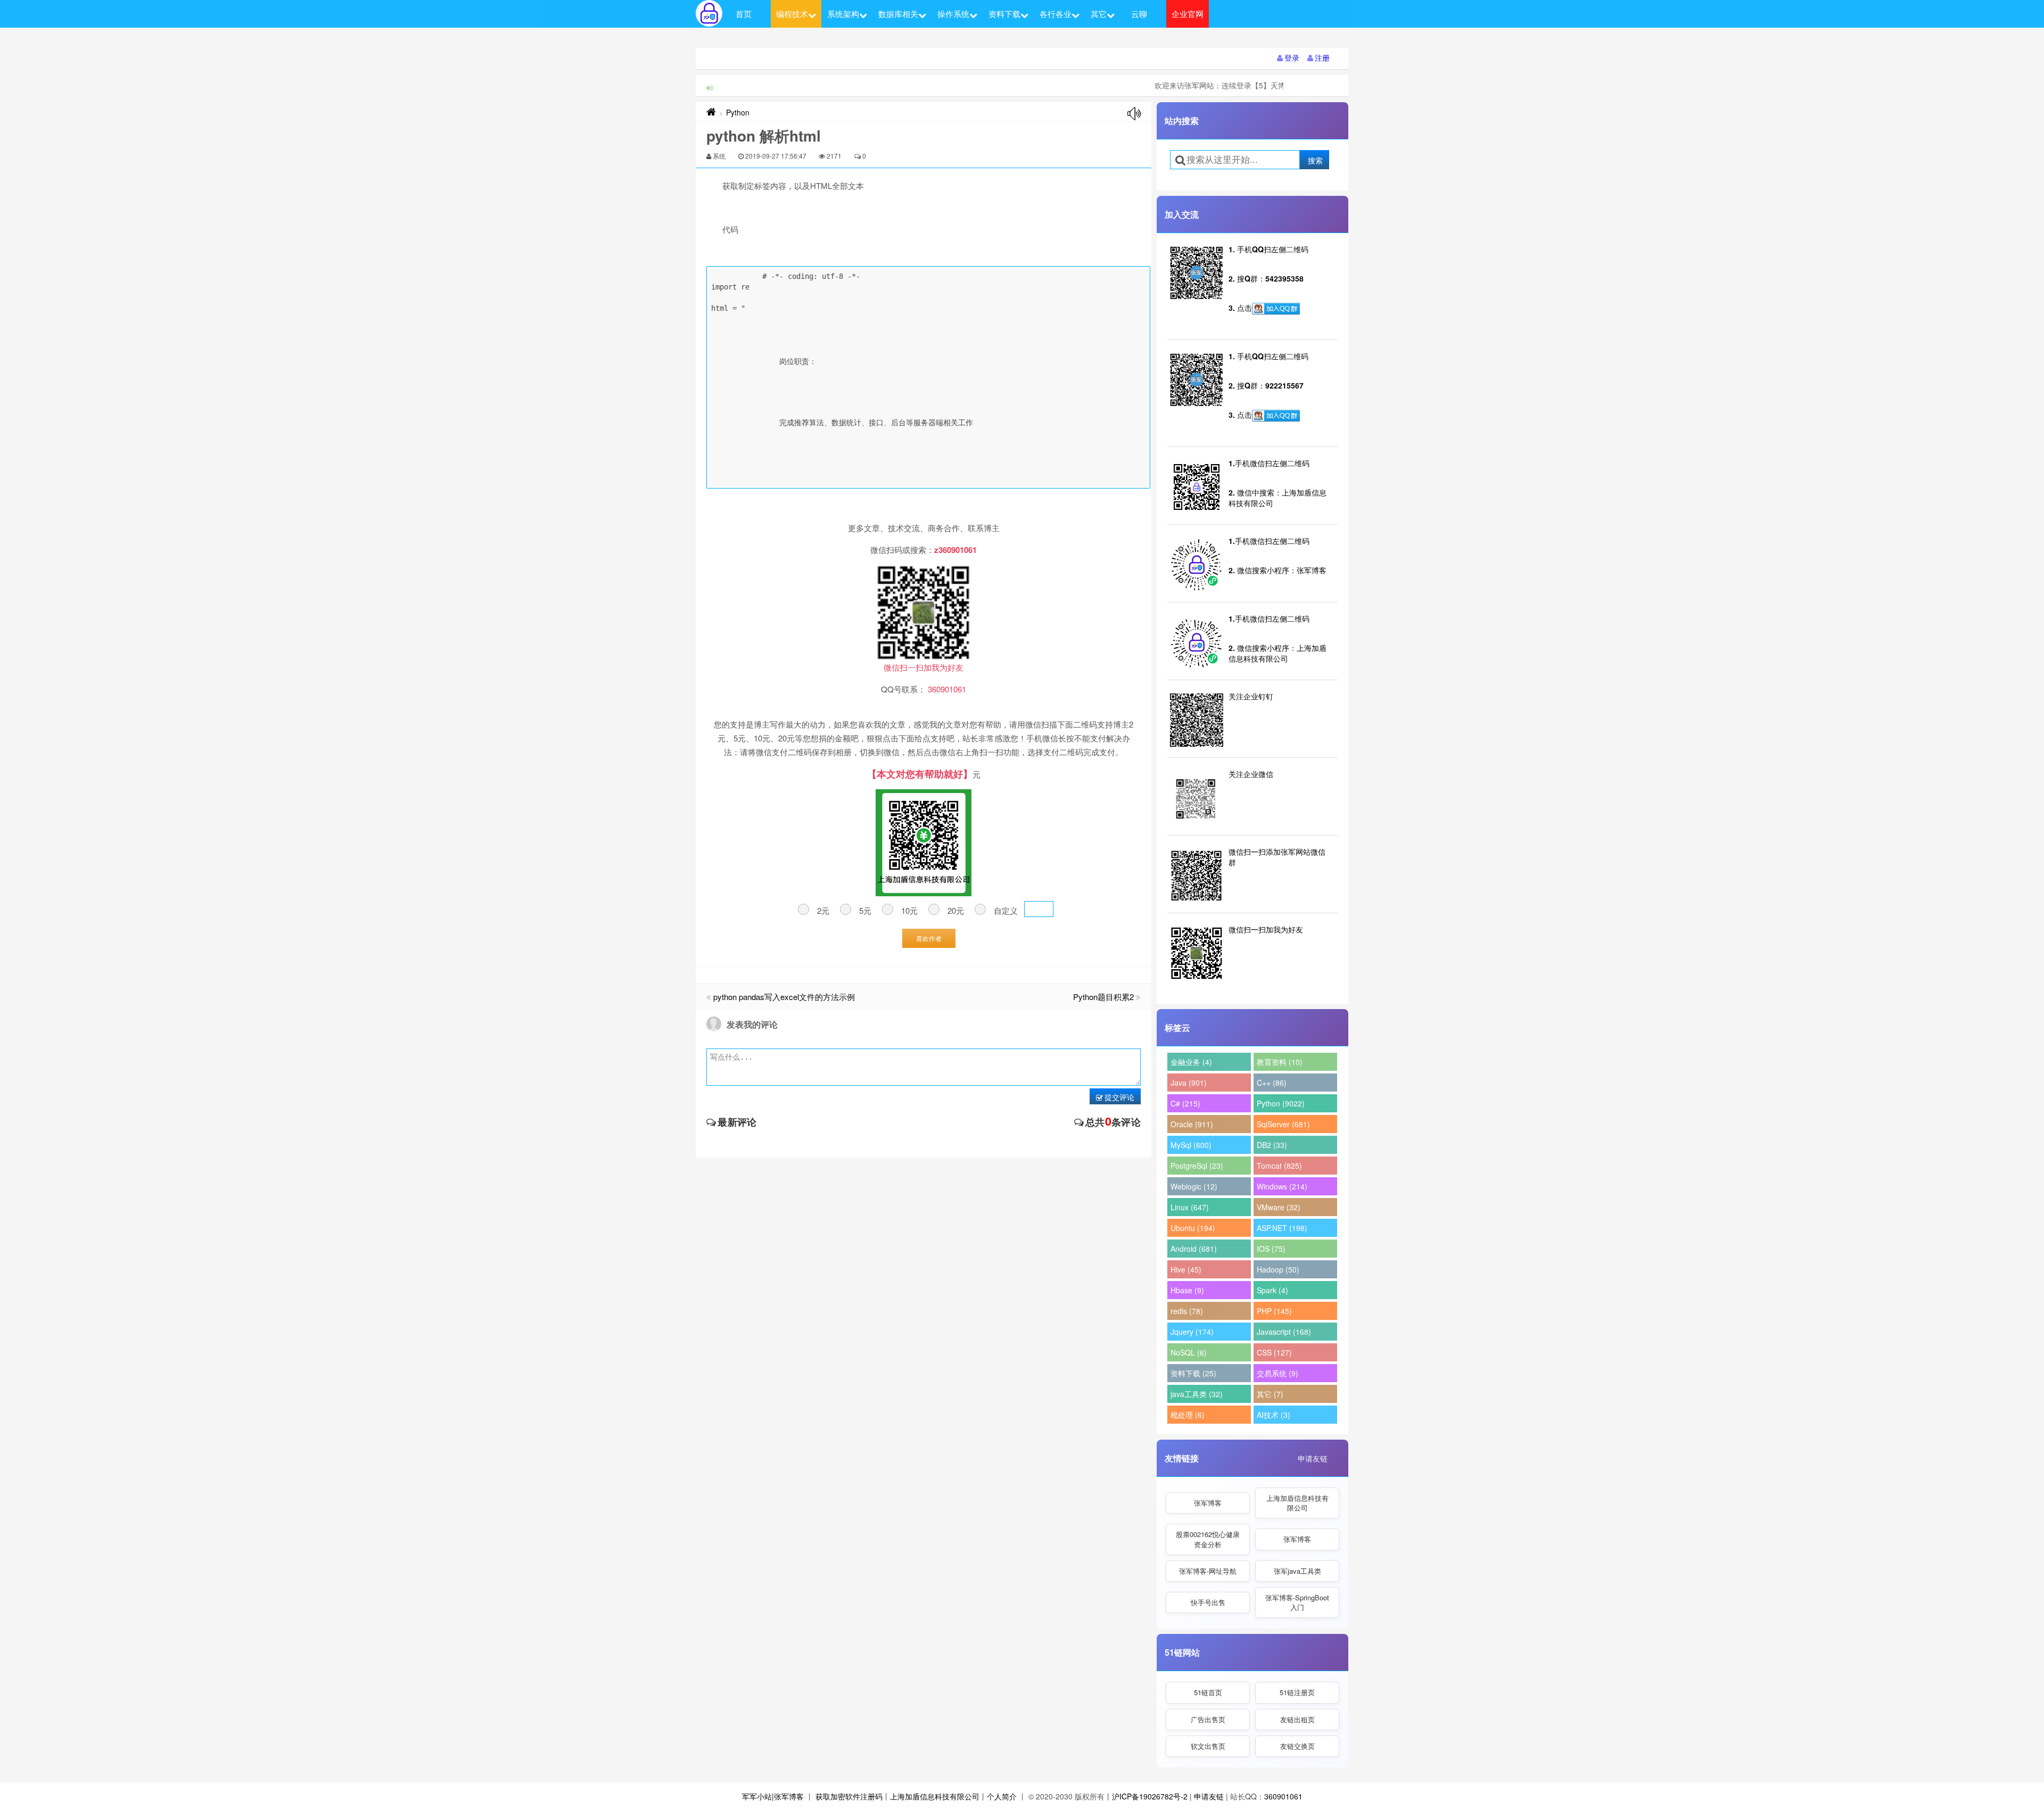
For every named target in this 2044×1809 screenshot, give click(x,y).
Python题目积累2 (1103, 997)
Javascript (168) (1284, 1332)
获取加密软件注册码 (849, 1796)
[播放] (1134, 114)
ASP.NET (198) (1282, 1228)
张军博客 (1208, 1503)
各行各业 (1056, 14)
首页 (744, 14)
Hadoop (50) (1278, 1269)
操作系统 (953, 14)
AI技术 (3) (1274, 1415)
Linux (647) (1190, 1207)
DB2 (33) (1272, 1145)
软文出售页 (1208, 1746)
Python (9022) (1281, 1103)
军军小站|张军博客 (773, 1796)
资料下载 (1004, 14)
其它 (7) (1270, 1394)
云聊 (1139, 14)
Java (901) (1189, 1083)
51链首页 (1208, 1692)
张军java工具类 (1297, 1571)
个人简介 (1002, 1796)
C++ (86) (1272, 1083)
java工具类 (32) (1197, 1394)
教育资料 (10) (1280, 1062)
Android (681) (1194, 1249)
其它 (1099, 14)
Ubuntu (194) (1193, 1228)
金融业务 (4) (1191, 1062)
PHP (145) (1274, 1311)
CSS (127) (1274, 1352)
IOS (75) (1271, 1249)
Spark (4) (1272, 1290)
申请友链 (1313, 1458)
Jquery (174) (1192, 1332)
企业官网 (1188, 14)
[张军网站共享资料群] (1276, 309)
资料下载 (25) (1193, 1373)
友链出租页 (1297, 1719)
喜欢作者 (929, 938)
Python (738, 112)
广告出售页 (1208, 1719)
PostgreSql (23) (1197, 1166)
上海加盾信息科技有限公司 (1297, 1503)
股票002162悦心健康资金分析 (1208, 1539)
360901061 (1283, 1796)
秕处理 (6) (1188, 1415)
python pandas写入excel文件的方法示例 (784, 997)
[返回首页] (711, 112)
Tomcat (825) (1279, 1166)
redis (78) (1187, 1311)
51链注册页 (1297, 1692)
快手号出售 (1208, 1602)
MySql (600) (1191, 1145)
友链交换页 (1297, 1746)
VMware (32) (1279, 1207)
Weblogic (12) (1194, 1186)
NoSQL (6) (1189, 1352)
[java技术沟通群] (1276, 416)
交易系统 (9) (1278, 1373)
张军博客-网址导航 (1208, 1571)
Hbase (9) (1187, 1290)
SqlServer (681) (1283, 1124)
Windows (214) (1282, 1186)
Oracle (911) (1192, 1124)
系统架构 (843, 14)
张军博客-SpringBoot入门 (1297, 1602)
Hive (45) (1186, 1269)
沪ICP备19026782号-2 (1150, 1796)
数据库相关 (898, 14)
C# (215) (1185, 1103)
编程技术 (792, 14)
